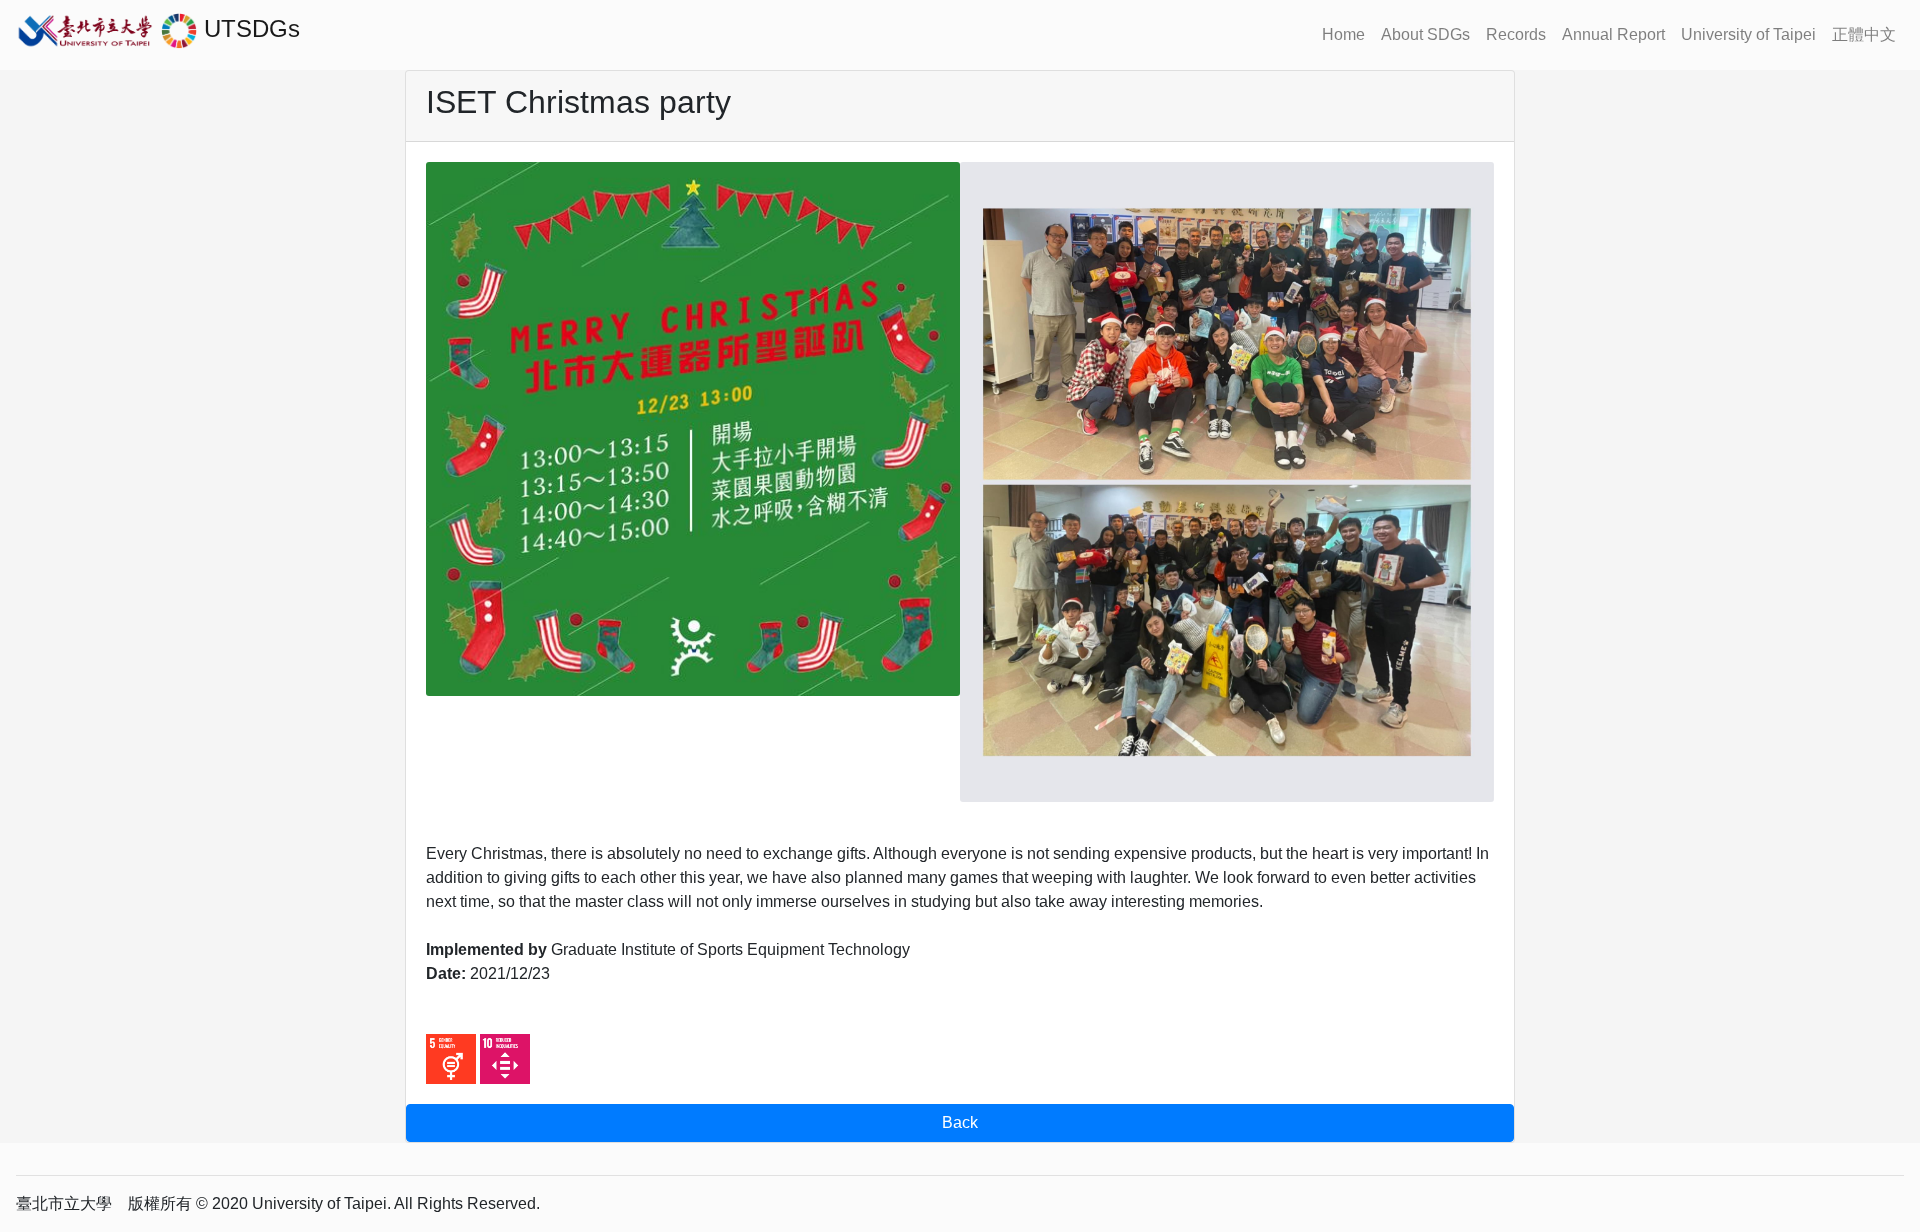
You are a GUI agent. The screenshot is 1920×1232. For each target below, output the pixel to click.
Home (1343, 34)
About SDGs (1425, 34)
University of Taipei (1748, 34)
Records (1516, 34)
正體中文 (1864, 34)
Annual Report (1613, 34)
